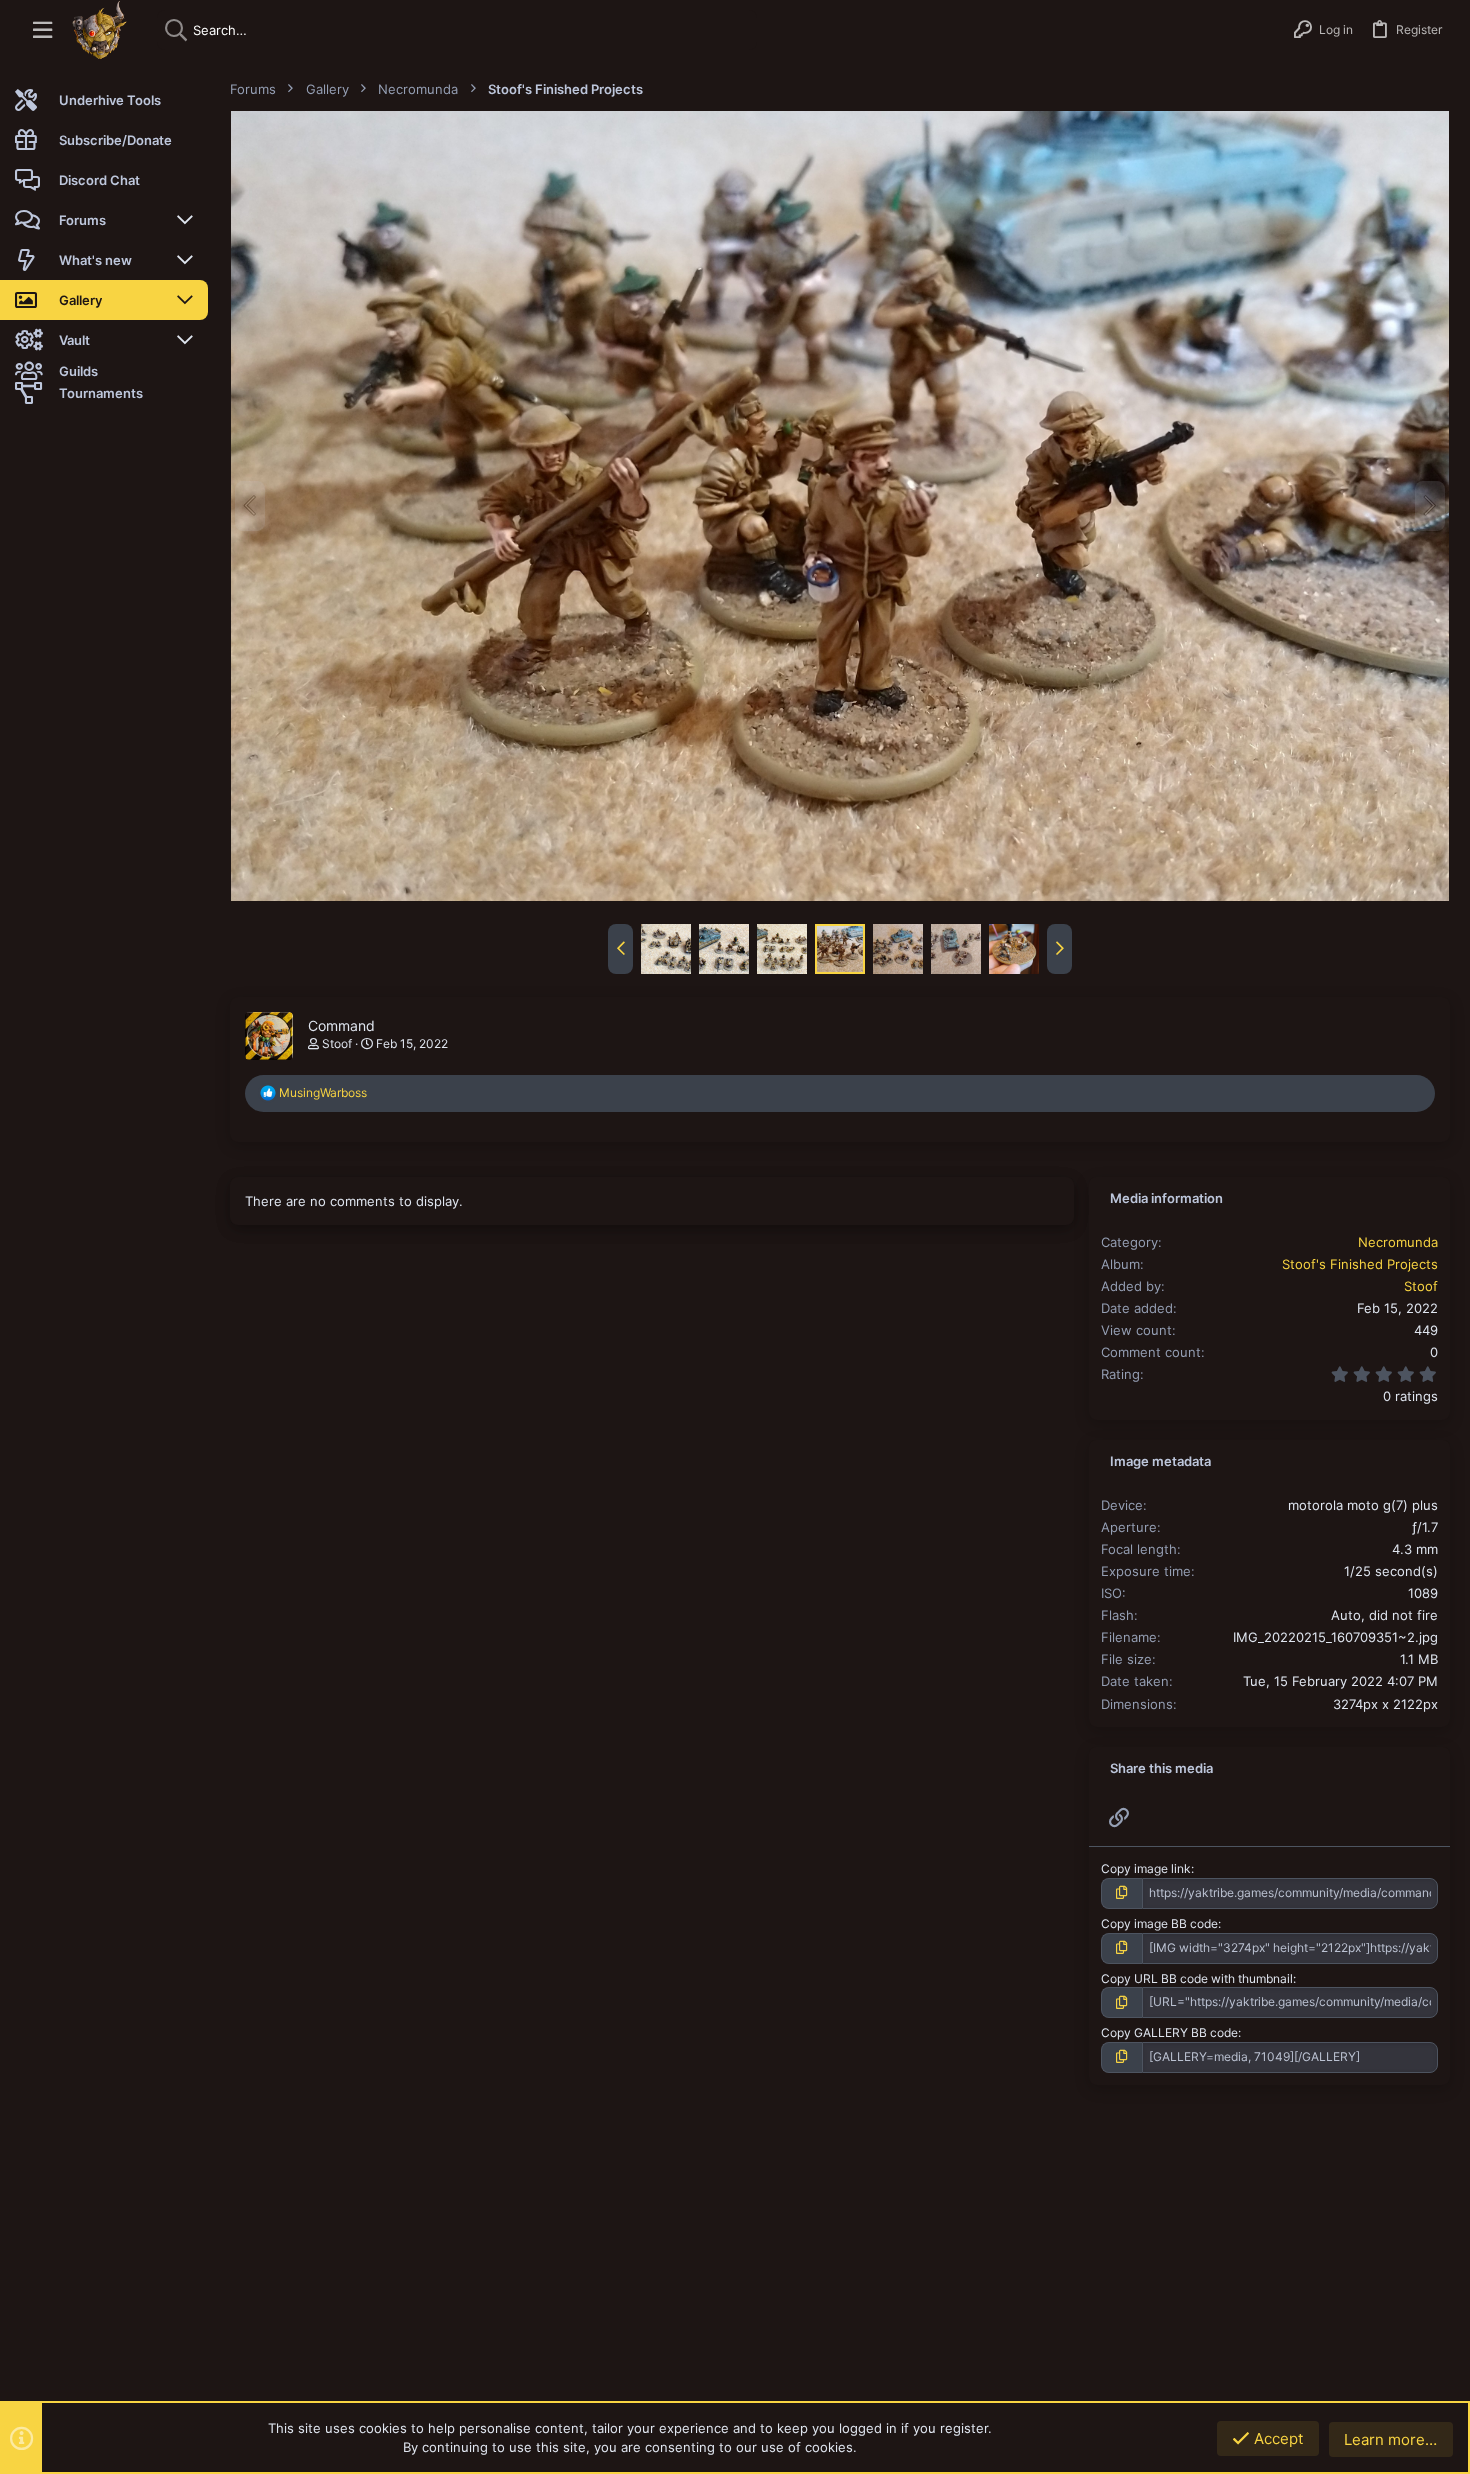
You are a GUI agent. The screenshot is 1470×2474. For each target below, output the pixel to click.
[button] (42, 30)
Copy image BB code (1159, 1923)
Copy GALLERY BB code (1169, 2032)
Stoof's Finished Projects (1360, 1264)
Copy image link (1146, 1868)
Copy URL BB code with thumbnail (1197, 1978)
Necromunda (1398, 1242)
